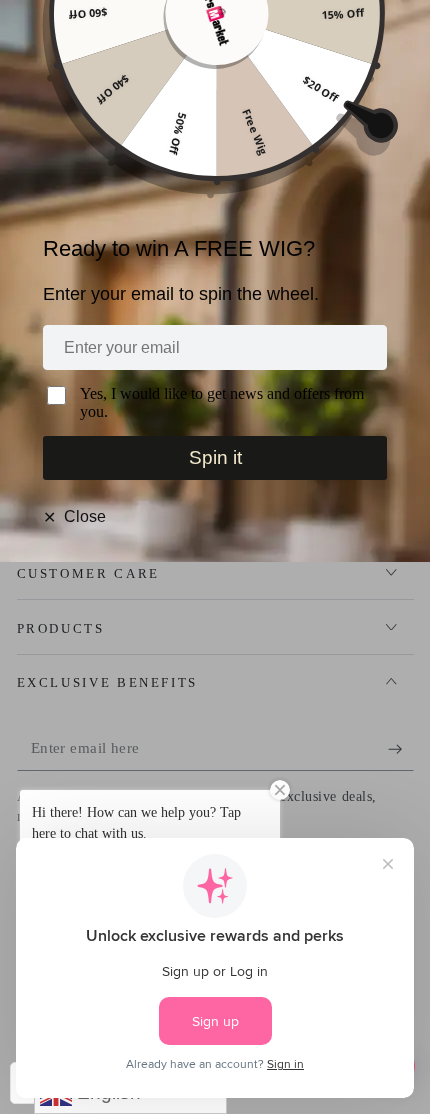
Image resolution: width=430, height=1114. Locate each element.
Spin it (215, 457)
